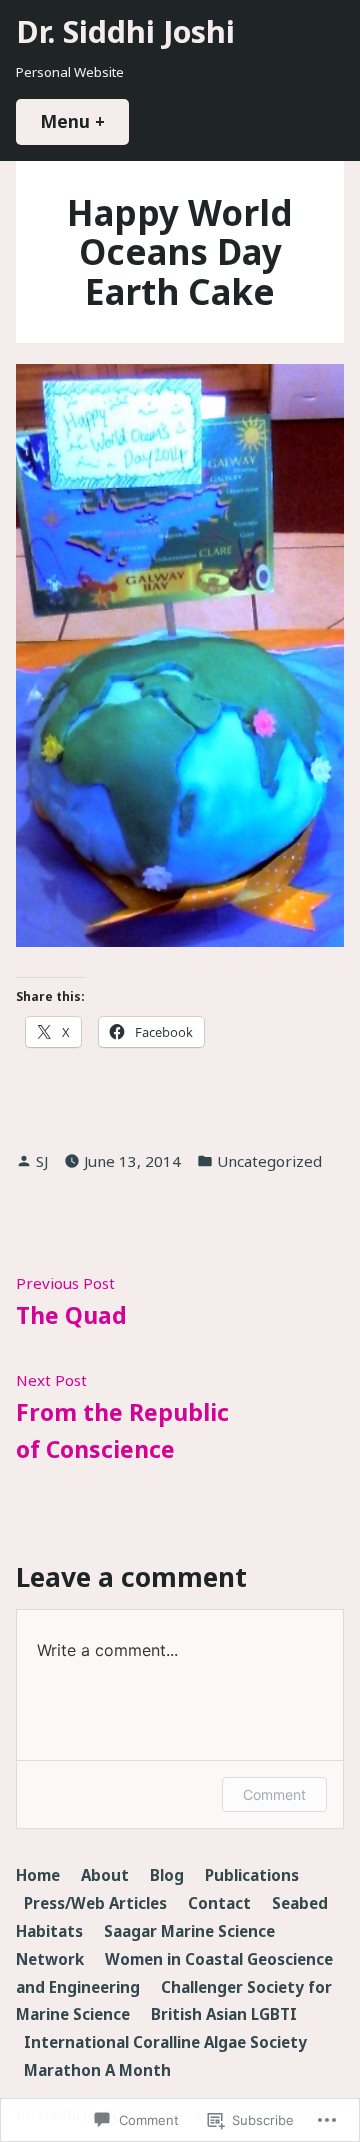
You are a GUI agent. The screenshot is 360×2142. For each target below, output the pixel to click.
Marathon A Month (97, 2070)
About (105, 1875)
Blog (167, 1875)
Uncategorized (269, 1161)
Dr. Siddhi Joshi (125, 31)
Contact (219, 1903)
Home (38, 1875)
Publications (252, 1875)
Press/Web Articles (95, 1903)
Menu (84, 121)
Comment (274, 1794)
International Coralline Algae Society (165, 2042)
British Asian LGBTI (224, 2014)
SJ (42, 1161)
